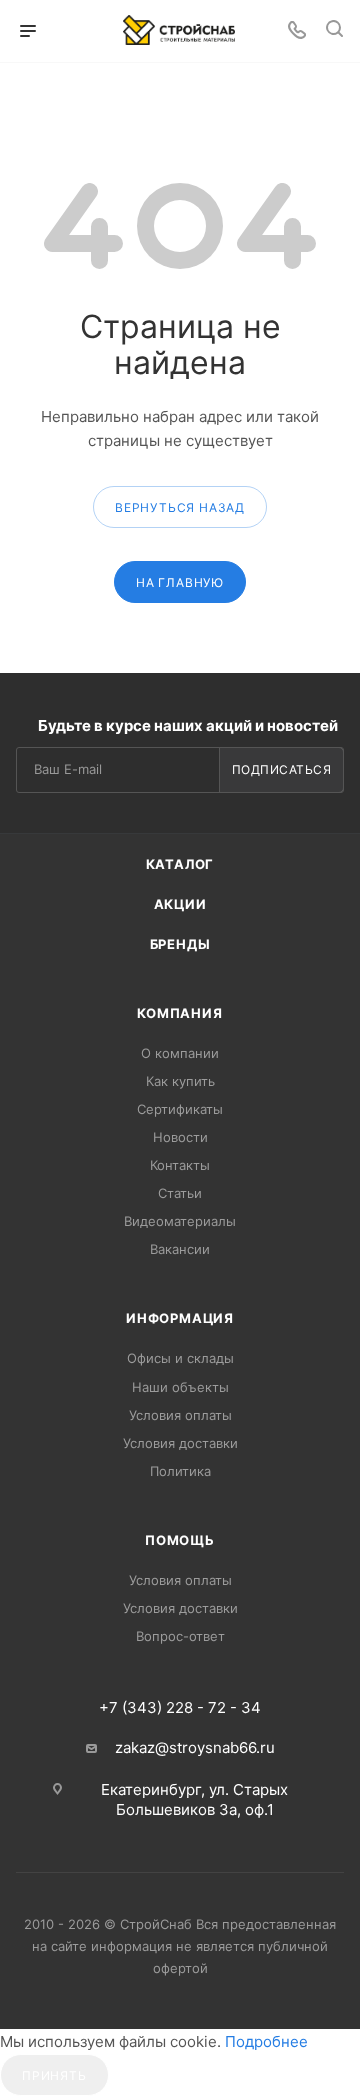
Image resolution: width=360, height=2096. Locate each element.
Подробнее (266, 2041)
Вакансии (180, 1249)
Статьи (180, 1193)
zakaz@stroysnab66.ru (195, 1747)
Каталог (180, 864)
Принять (54, 2075)
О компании (180, 1053)
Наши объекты (180, 1387)
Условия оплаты (180, 1415)
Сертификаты (180, 1109)
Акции (180, 904)
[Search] (334, 31)
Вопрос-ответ (180, 1636)
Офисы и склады (180, 1358)
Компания (179, 1013)
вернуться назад (180, 507)
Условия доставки (180, 1443)
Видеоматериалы (180, 1221)
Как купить (180, 1081)
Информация (180, 1318)
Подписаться (282, 769)
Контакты (180, 1165)
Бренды (180, 944)
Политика (180, 1471)
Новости (180, 1137)
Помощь (180, 1540)
